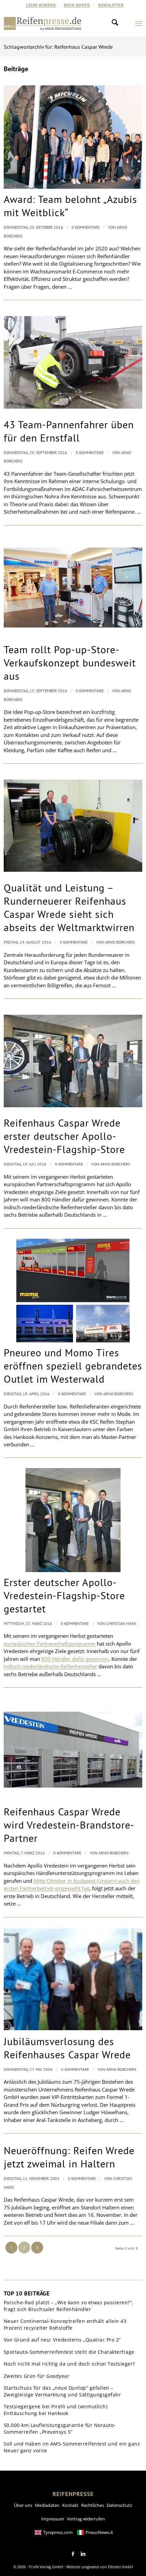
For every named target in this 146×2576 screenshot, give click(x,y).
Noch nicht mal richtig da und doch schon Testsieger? (69, 2364)
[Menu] (139, 23)
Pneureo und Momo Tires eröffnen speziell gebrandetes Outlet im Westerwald (73, 1366)
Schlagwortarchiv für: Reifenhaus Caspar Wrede (58, 47)
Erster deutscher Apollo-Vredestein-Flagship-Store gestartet (64, 1595)
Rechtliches (93, 2505)
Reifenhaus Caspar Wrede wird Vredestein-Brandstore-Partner (69, 1825)
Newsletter (111, 5)
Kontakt (70, 2505)
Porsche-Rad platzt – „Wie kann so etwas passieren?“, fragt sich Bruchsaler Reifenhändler (69, 2306)
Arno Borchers (120, 942)
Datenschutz (119, 2505)
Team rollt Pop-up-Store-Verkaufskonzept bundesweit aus (70, 663)
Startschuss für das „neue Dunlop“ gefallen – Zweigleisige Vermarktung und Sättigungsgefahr (62, 2391)
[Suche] (117, 23)
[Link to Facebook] (73, 2554)
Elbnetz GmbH (121, 2567)
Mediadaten (47, 2505)
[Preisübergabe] (73, 1979)
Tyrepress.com (58, 2532)
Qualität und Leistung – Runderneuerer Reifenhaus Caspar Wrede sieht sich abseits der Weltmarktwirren (69, 907)
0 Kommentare (86, 227)
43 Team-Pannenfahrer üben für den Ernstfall (69, 431)
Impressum (53, 2519)
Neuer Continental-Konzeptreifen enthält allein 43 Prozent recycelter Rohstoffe (65, 2324)
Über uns (23, 2505)
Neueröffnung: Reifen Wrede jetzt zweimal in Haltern (69, 2157)
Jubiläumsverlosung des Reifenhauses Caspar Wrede (67, 2048)
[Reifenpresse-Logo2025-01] (43, 23)
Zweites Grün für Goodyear (37, 2376)
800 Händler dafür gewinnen (75, 1659)
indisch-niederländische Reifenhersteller (50, 1666)
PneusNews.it (99, 2532)
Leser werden (41, 5)
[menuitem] (41, 5)
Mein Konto (77, 5)
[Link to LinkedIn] (83, 2554)
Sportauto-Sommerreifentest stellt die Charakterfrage (69, 2352)
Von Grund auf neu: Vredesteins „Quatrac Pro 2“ (62, 2340)
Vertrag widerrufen (86, 2519)
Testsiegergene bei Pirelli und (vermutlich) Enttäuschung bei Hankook (56, 2410)
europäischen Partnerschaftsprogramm (50, 1644)
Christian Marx (121, 1623)
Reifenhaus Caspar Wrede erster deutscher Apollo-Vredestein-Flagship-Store (64, 1136)
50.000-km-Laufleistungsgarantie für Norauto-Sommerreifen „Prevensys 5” (60, 2428)
